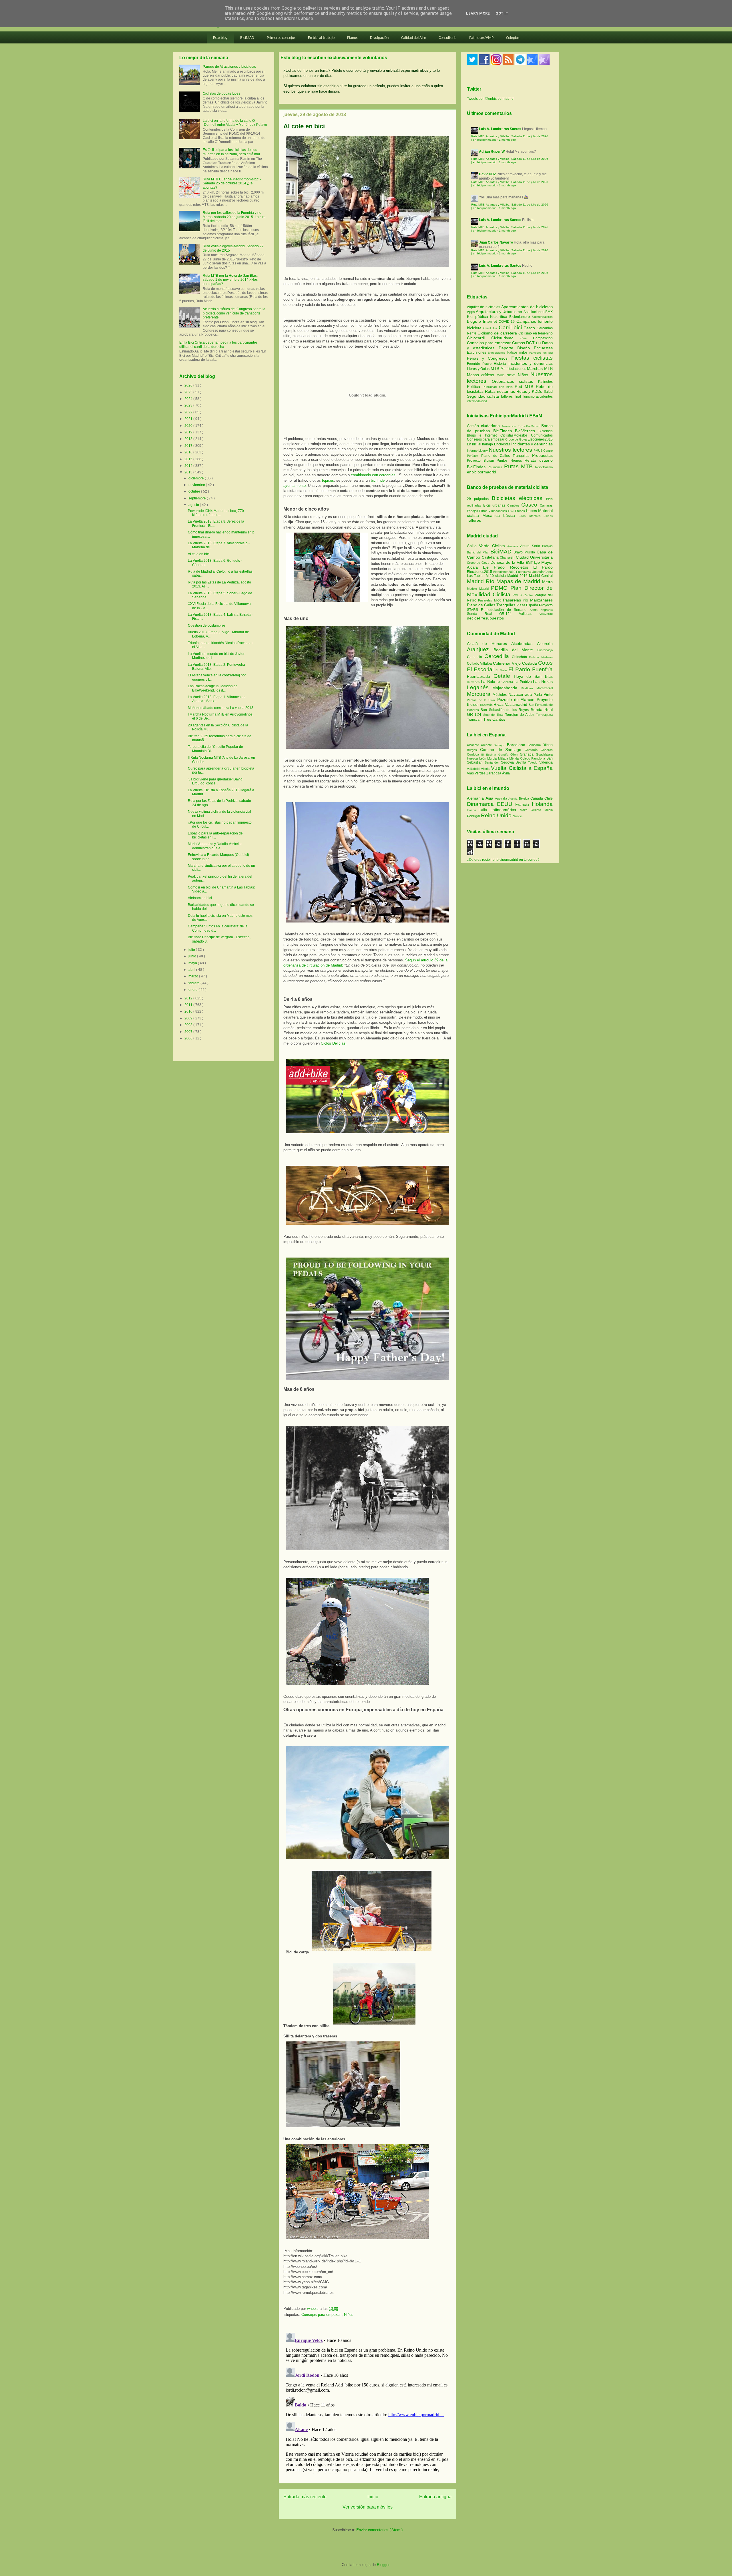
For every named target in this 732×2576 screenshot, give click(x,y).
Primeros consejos (281, 38)
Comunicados (542, 435)
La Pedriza (524, 682)
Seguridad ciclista (484, 396)
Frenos (520, 511)
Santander (493, 762)
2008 (189, 1025)
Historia (501, 364)
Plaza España (528, 605)
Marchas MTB (540, 368)
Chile (549, 798)
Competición (543, 338)
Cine (527, 338)
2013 (189, 472)
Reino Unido (497, 815)
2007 (189, 1032)
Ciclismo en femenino (536, 333)
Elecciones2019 (505, 572)
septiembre (198, 498)
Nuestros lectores (510, 450)
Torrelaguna (544, 715)
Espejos (473, 511)
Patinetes (545, 382)
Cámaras (546, 505)
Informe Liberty (477, 451)
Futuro (488, 364)
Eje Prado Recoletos (508, 567)
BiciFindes (503, 431)
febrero (194, 983)
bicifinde (378, 480)
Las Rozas (543, 682)
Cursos (519, 343)
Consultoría (448, 38)
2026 (189, 385)
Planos (352, 38)
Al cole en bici (199, 554)
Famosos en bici (541, 353)
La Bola (489, 682)
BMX (549, 312)
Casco (530, 328)
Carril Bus (491, 328)
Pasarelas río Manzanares (528, 600)
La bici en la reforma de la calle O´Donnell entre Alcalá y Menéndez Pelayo (235, 123)
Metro (547, 582)
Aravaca (514, 546)
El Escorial (481, 669)
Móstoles (501, 695)
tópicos (328, 480)
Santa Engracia (541, 610)
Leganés (480, 687)
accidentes (544, 397)
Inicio (373, 2497)
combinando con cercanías (374, 475)
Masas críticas (482, 375)
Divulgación (379, 38)
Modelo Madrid (479, 589)
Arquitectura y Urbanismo (500, 312)
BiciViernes (525, 431)
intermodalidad (477, 401)
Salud (548, 392)
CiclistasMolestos (514, 435)
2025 (189, 392)
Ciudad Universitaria (534, 557)
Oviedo (526, 758)
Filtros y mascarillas (493, 511)
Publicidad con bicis (499, 387)
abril (192, 970)
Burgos (474, 750)
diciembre (197, 478)
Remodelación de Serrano (505, 610)
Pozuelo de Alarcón (517, 700)
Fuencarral (524, 572)
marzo (194, 976)
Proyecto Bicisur (481, 461)
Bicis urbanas (494, 505)
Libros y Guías (479, 369)
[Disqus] (367, 2402)
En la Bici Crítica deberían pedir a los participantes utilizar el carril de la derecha (218, 344)
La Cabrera (506, 682)
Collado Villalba (480, 664)
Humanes (474, 682)
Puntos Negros (509, 461)
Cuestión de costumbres (207, 625)
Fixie (511, 511)
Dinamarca (482, 804)
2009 (189, 1018)
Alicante (487, 745)
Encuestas (543, 348)
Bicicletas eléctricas (517, 498)
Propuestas (542, 455)
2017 (189, 446)
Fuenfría (542, 669)
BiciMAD (247, 38)
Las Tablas (476, 576)
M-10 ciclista (497, 576)
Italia (485, 810)
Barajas (547, 546)
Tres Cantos (494, 719)
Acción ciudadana (483, 426)
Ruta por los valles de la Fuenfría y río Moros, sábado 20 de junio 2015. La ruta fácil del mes (234, 217)
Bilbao (548, 745)
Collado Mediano (541, 657)
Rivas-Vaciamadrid (511, 704)
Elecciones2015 (540, 439)
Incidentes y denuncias (531, 363)
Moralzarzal (545, 688)
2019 (189, 432)
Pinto (548, 694)
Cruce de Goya (516, 439)
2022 (189, 412)
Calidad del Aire (414, 38)
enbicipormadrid (482, 472)
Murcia (493, 758)
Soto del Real (494, 715)
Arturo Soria (531, 546)
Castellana (491, 557)
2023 (189, 405)
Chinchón (521, 657)
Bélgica (525, 798)
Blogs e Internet (483, 321)
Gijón (515, 754)
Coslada (530, 663)
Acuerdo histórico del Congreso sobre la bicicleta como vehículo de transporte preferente (234, 313)
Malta (525, 810)
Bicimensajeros (542, 317)
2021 (189, 419)
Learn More (478, 13)
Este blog (220, 38)
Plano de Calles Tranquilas (505, 456)
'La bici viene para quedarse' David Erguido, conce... (215, 781)
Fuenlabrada (480, 676)
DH (539, 343)
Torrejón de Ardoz (521, 715)
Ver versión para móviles (368, 2507)
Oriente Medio (542, 810)
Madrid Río (482, 581)
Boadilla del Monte (515, 650)
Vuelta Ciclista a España (522, 768)
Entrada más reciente (305, 2497)
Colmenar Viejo (508, 663)
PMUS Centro (543, 451)
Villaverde (546, 614)
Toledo (534, 762)
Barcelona (517, 745)
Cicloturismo (506, 338)
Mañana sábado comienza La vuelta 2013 (221, 708)
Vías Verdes (477, 773)
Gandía (505, 755)
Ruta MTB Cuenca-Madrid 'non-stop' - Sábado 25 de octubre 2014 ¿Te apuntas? (232, 183)
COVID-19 (507, 322)
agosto (194, 505)
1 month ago (507, 140)
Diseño (526, 348)
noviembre (197, 485)
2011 (189, 1005)
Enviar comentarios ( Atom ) (379, 2530)
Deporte (508, 348)
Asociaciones (534, 312)
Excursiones (477, 352)
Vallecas (529, 614)
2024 (189, 399)
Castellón (533, 750)
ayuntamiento (295, 486)
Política (475, 387)
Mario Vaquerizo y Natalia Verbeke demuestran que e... (215, 846)
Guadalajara (544, 754)
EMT (530, 563)
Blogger (383, 2565)
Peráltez (473, 456)
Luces (532, 511)
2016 (189, 452)
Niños (349, 2315)
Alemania (476, 798)
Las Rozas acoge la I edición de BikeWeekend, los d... (213, 688)
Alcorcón (545, 643)
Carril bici (511, 327)
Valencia (546, 762)
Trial (518, 397)
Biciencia (546, 431)
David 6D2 (487, 174)
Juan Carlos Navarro (496, 242)
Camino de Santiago (502, 750)
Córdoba (474, 754)
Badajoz (500, 745)
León (483, 758)
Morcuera (480, 694)
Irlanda (473, 810)
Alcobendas (524, 643)
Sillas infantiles (530, 516)
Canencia (476, 657)
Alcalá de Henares (489, 643)
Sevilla (522, 762)
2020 (189, 426)
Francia (524, 804)
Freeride (475, 364)
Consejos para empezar (322, 2315)
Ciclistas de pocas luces (221, 93)
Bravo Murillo (525, 552)
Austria (514, 799)
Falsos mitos (518, 352)
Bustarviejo (545, 650)
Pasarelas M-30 (491, 600)
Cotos (545, 663)
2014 (189, 466)
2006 (189, 1038)
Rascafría (487, 705)
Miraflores (529, 688)
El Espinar (490, 755)
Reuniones (495, 467)
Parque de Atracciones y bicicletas (229, 67)
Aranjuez (480, 649)
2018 (189, 439)
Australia (502, 798)
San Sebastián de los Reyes (506, 710)
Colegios (513, 38)
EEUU (506, 804)
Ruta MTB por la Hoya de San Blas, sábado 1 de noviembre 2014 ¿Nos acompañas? (230, 280)
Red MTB (525, 387)
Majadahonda (507, 688)
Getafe (504, 676)
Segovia (508, 762)
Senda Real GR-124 (493, 614)
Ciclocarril (479, 338)
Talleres (507, 397)
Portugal (474, 816)
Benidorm (535, 745)
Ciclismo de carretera (498, 333)
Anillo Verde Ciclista (487, 546)
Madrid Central (541, 576)
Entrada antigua (435, 2497)
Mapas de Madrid (519, 581)
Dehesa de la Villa (508, 562)
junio (193, 956)
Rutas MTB (518, 466)
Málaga (504, 758)
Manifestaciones (514, 369)
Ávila (506, 773)
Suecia (518, 816)
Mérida (515, 758)
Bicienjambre (520, 317)
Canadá (537, 798)
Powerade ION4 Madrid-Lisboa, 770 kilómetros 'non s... (216, 513)
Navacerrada (521, 694)
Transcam (475, 720)
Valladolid (474, 769)
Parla (539, 695)
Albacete (474, 745)
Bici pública (479, 316)
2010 (189, 1011)
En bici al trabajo (321, 38)
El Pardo (543, 567)
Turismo (529, 397)
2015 (189, 459)
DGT (531, 343)
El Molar (502, 670)
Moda (502, 375)
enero (193, 990)
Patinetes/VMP (481, 38)
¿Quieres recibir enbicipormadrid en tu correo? (503, 860)
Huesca (473, 758)
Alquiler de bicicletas (484, 307)
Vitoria (486, 769)
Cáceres (547, 750)
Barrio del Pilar (479, 552)
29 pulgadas (478, 499)
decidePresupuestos (485, 618)
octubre (195, 491)
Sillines (548, 516)
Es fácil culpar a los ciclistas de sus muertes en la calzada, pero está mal (231, 152)
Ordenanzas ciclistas (515, 381)
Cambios (513, 505)
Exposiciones (497, 353)
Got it (502, 13)
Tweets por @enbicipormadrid (490, 99)
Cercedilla (498, 656)
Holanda (542, 804)
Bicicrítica (500, 316)
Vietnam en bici (200, 898)
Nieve (512, 375)
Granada (528, 754)
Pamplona (539, 758)
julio (192, 950)
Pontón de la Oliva (482, 700)
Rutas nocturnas (501, 391)
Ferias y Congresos (489, 358)
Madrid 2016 (518, 576)
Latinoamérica (505, 810)
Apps (471, 312)
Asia (490, 798)
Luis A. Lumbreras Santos (500, 129)
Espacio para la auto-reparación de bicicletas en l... (215, 835)
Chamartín (508, 557)
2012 (189, 998)
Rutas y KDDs (530, 391)
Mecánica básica (499, 515)
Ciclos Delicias (333, 1043)
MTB (496, 368)
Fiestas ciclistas (532, 358)
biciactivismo (544, 467)
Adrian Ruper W (492, 152)
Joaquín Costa (543, 572)
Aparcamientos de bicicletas (527, 307)
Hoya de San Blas (533, 676)
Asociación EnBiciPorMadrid (521, 426)
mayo (193, 963)
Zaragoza (494, 773)
